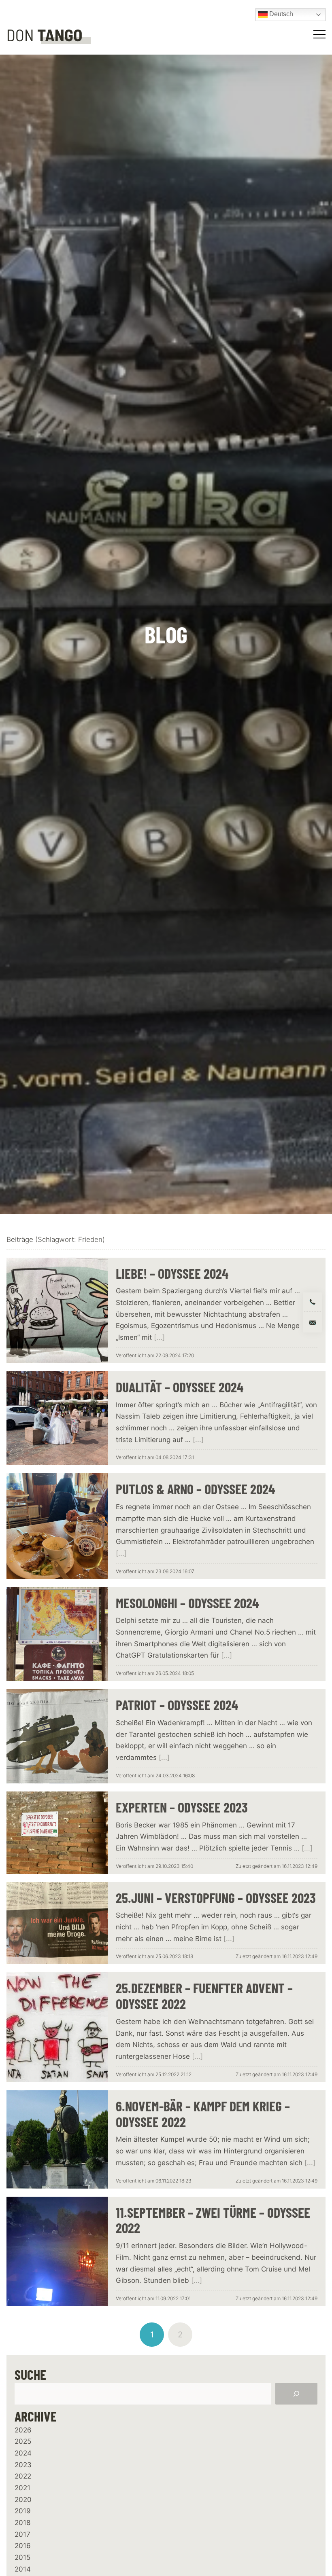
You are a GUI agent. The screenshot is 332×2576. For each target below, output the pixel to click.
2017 (22, 2534)
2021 (22, 2488)
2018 (22, 2523)
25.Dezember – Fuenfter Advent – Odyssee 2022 (204, 1996)
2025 (23, 2441)
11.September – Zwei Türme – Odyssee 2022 (213, 2220)
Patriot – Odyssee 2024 (177, 1705)
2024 (23, 2453)
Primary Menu (321, 34)
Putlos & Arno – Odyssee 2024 (195, 1489)
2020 (23, 2500)
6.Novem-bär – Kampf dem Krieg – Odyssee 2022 (203, 2114)
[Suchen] (296, 2394)
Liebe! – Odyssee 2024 (172, 1273)
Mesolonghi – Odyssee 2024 (187, 1603)
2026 (23, 2430)
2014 (23, 2569)
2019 (23, 2511)
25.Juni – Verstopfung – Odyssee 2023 (216, 1898)
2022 (23, 2476)
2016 (23, 2546)
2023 (23, 2465)
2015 (22, 2557)
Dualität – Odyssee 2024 (180, 1387)
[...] (159, 1337)
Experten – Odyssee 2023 (182, 1807)
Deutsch (280, 14)
